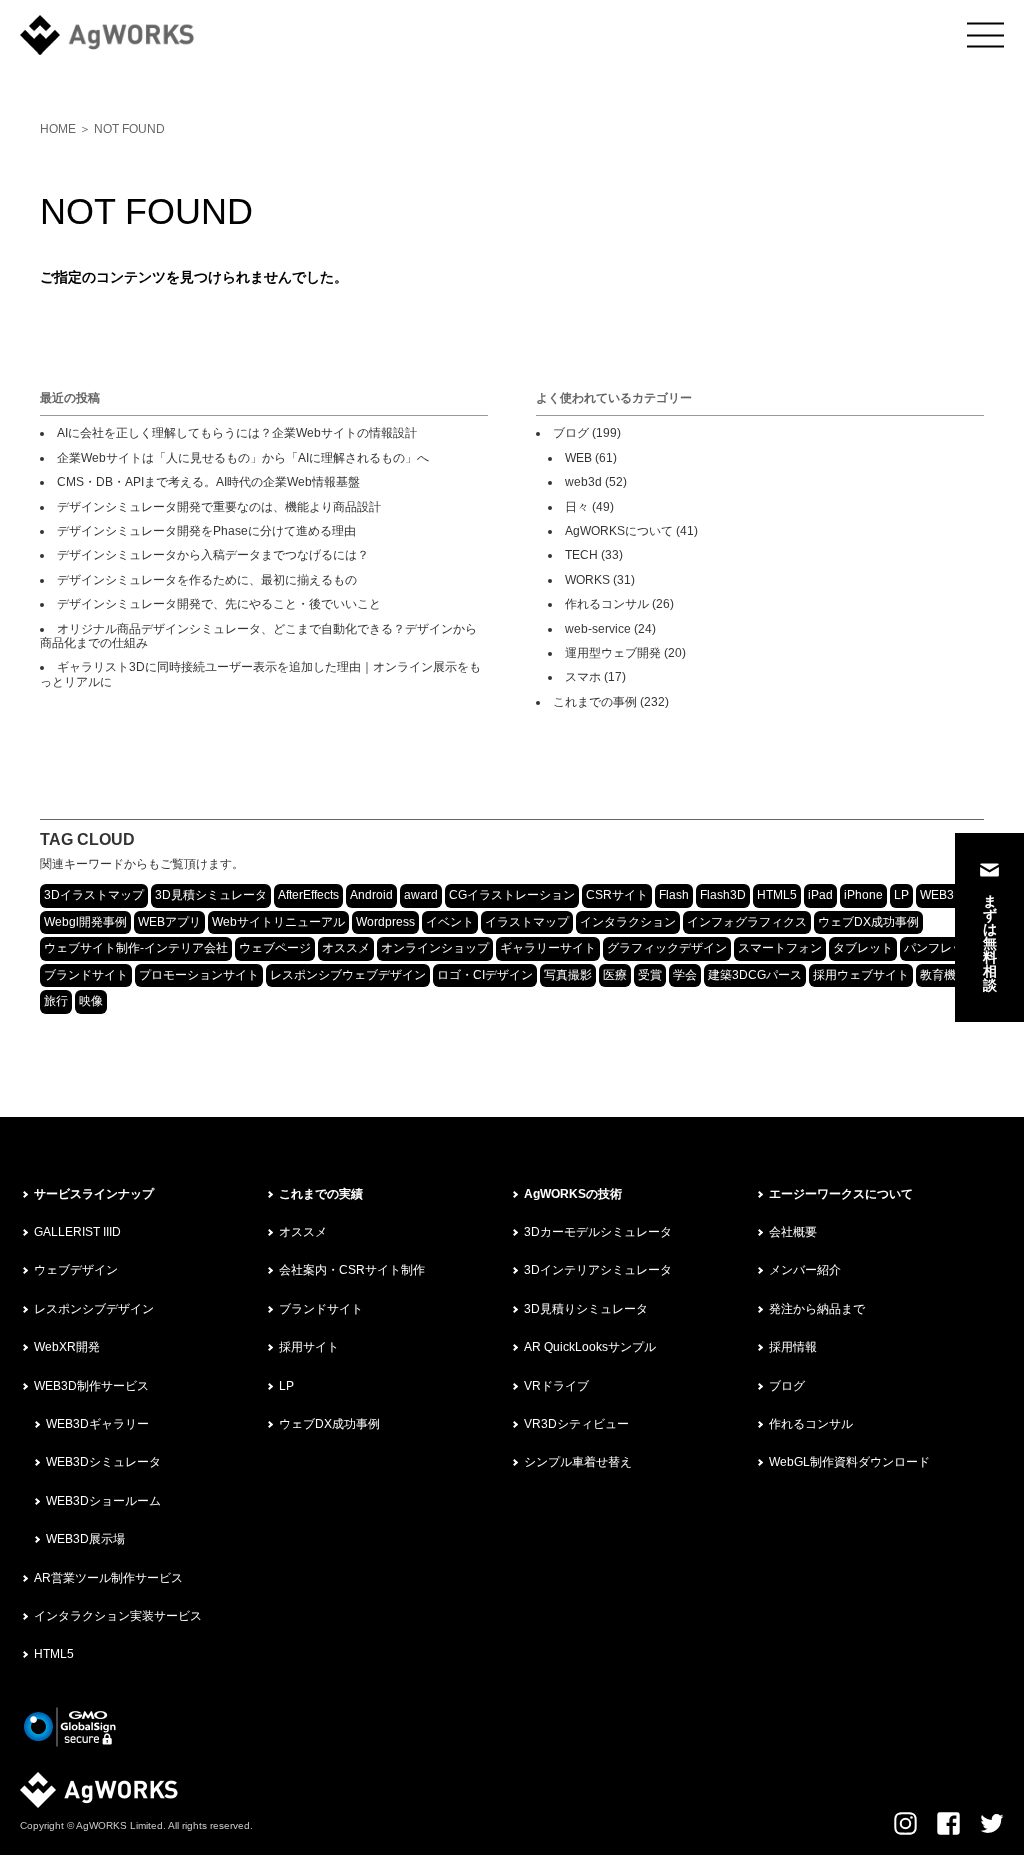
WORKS (587, 580)
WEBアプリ (169, 922)
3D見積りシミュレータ (586, 1309)
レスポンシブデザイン (94, 1309)
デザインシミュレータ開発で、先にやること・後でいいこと (219, 604)
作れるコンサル (607, 604)
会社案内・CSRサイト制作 (352, 1270)
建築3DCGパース (755, 975)
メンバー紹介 (805, 1270)
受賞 (650, 975)
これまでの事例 (595, 702)
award (421, 895)
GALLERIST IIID (77, 1232)
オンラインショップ (435, 948)
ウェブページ (275, 948)
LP (901, 895)
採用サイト (309, 1347)
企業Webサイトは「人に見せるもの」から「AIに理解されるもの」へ (243, 458)
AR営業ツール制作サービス (108, 1578)
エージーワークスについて (841, 1194)
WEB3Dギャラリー (97, 1424)
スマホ (583, 677)
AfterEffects (308, 895)
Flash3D (723, 895)
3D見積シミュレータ (211, 895)
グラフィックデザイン (667, 948)
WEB (578, 458)
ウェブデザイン (76, 1270)
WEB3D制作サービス (91, 1386)
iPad (820, 895)
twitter (992, 1823)
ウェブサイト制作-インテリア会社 (136, 948)
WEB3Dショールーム (103, 1501)
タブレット (863, 948)
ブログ (571, 433)
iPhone (863, 895)
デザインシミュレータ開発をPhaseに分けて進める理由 (206, 531)
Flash (674, 895)
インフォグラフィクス (747, 922)
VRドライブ (556, 1386)
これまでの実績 (321, 1194)
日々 (577, 507)
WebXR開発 (67, 1347)
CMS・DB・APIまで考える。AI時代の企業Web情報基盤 (208, 482)
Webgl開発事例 (85, 922)
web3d (583, 482)
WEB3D (941, 895)
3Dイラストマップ (94, 895)
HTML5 (777, 895)
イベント (450, 922)
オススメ (346, 948)
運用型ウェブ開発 (613, 653)
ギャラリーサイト (548, 948)
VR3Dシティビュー (576, 1424)
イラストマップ (527, 922)
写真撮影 (568, 975)
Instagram (905, 1823)
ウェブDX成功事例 (868, 922)
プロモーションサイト (199, 975)
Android (371, 895)
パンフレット (940, 948)
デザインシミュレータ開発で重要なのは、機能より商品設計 (219, 507)
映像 (91, 1001)
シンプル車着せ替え (578, 1462)
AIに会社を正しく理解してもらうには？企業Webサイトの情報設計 (237, 433)
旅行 (56, 1001)
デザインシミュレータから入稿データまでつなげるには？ (213, 555)
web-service (598, 629)
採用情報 (793, 1347)
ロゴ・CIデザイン (485, 975)
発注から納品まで (817, 1309)
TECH (581, 555)
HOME (58, 129)
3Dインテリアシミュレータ (598, 1270)
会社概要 (793, 1232)
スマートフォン (780, 948)
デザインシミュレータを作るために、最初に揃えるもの (207, 580)
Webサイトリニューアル (278, 922)
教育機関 (944, 975)
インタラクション (628, 922)
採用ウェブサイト (861, 975)
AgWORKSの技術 (573, 1194)
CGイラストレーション (512, 895)
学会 (685, 975)
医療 (615, 975)
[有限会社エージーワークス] (120, 35)
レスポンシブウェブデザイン (348, 975)
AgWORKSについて (619, 531)
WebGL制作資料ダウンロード (849, 1462)
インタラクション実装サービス (118, 1616)
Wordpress (385, 922)
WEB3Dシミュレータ (103, 1462)
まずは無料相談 (990, 943)
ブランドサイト (86, 975)
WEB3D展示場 (85, 1539)
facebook (948, 1823)
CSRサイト (617, 895)
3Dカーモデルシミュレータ (598, 1232)
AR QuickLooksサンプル (590, 1347)
